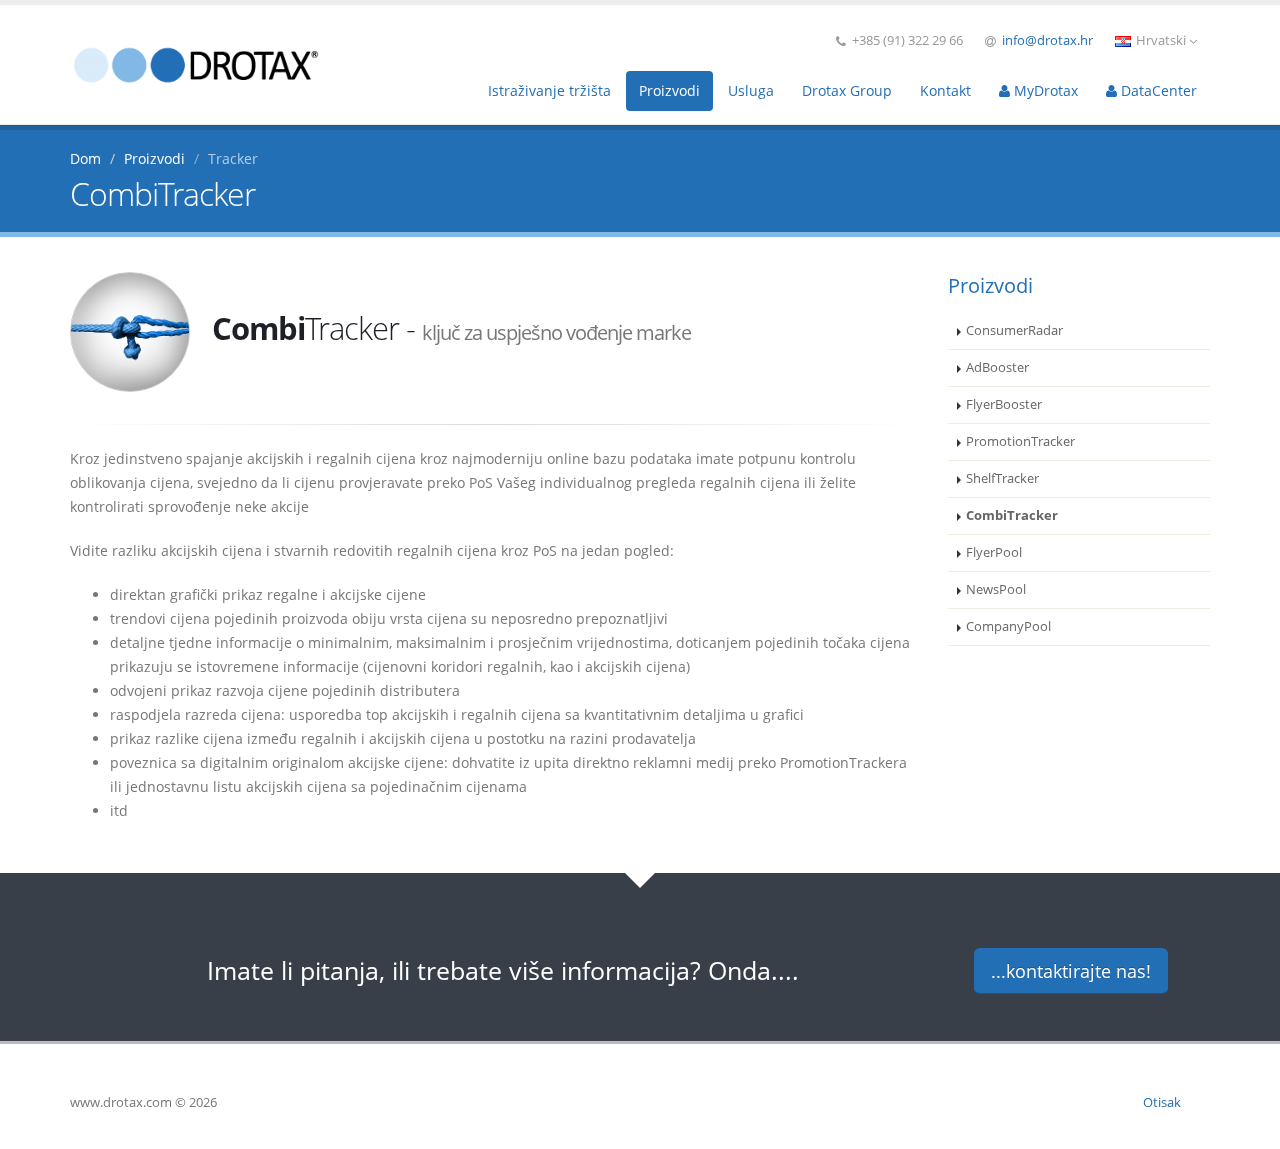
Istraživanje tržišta (549, 90)
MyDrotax (1044, 90)
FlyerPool (994, 552)
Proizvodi (669, 90)
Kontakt (945, 90)
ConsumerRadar (1014, 330)
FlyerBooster (1004, 404)
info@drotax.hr (1047, 40)
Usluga (751, 90)
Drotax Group (847, 90)
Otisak (1162, 1102)
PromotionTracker (1020, 441)
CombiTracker (1012, 515)
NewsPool (996, 589)
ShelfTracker (1002, 478)
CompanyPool (1008, 626)
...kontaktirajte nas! (1071, 971)
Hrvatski (1161, 40)
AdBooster (997, 367)
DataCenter (1157, 90)
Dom (85, 158)
